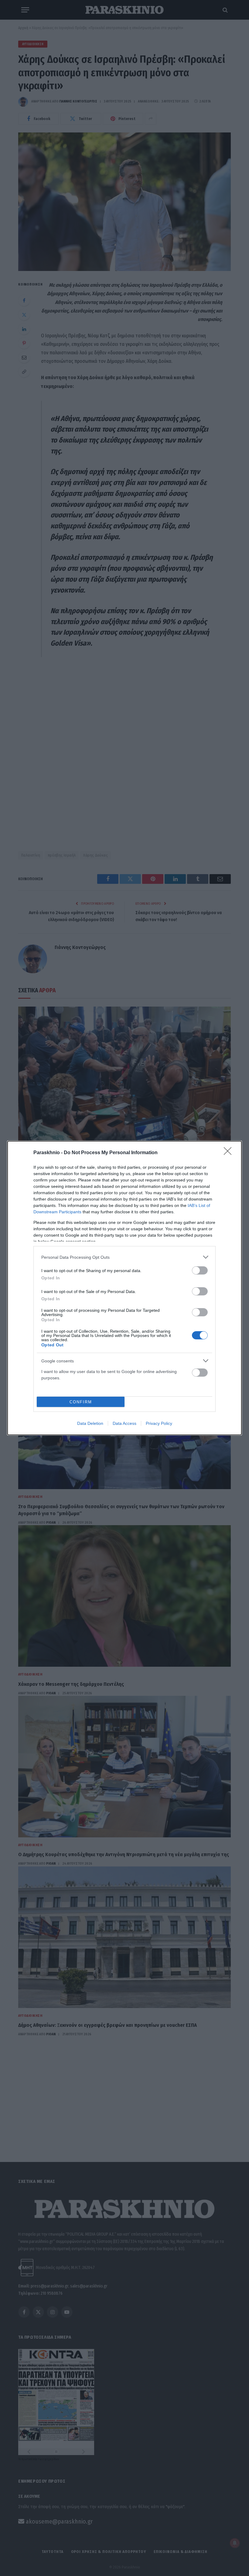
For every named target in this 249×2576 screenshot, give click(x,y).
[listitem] (124, 1257)
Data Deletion (90, 1423)
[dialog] (124, 1288)
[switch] (200, 1270)
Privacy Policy (159, 1423)
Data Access (124, 1423)
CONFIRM (81, 1402)
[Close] (230, 1153)
